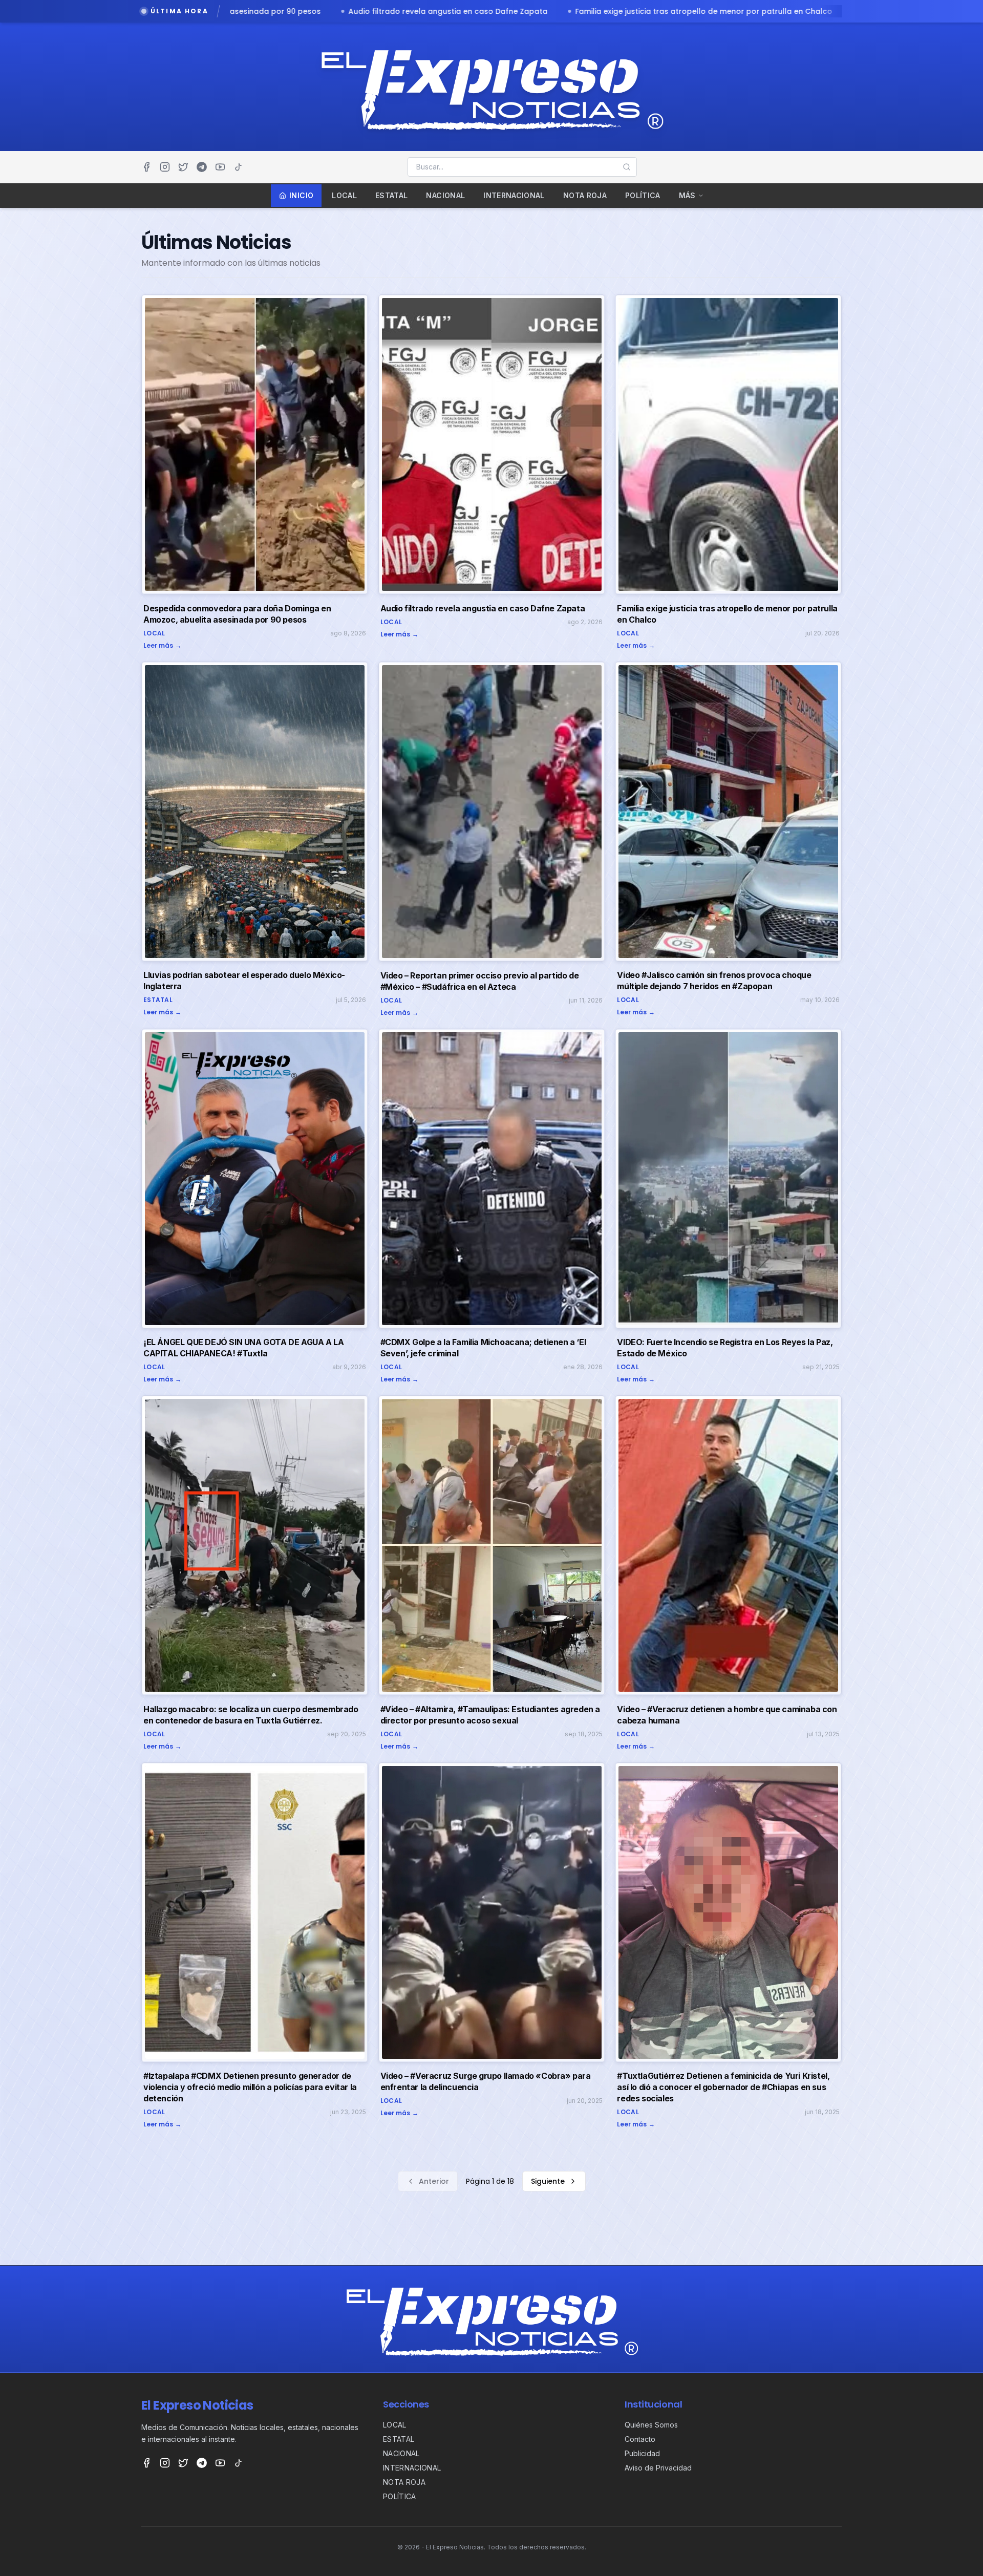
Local (344, 195)
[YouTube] (220, 167)
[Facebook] (146, 167)
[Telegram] (202, 167)
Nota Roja (585, 195)
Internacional (514, 195)
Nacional (445, 195)
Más (687, 195)
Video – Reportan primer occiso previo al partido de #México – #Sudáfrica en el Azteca (740, 11)
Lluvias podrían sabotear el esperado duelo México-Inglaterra (429, 11)
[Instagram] (165, 167)
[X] (183, 167)
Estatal (391, 195)
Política (643, 195)
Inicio (301, 195)
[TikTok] (239, 167)
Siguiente (548, 2181)
